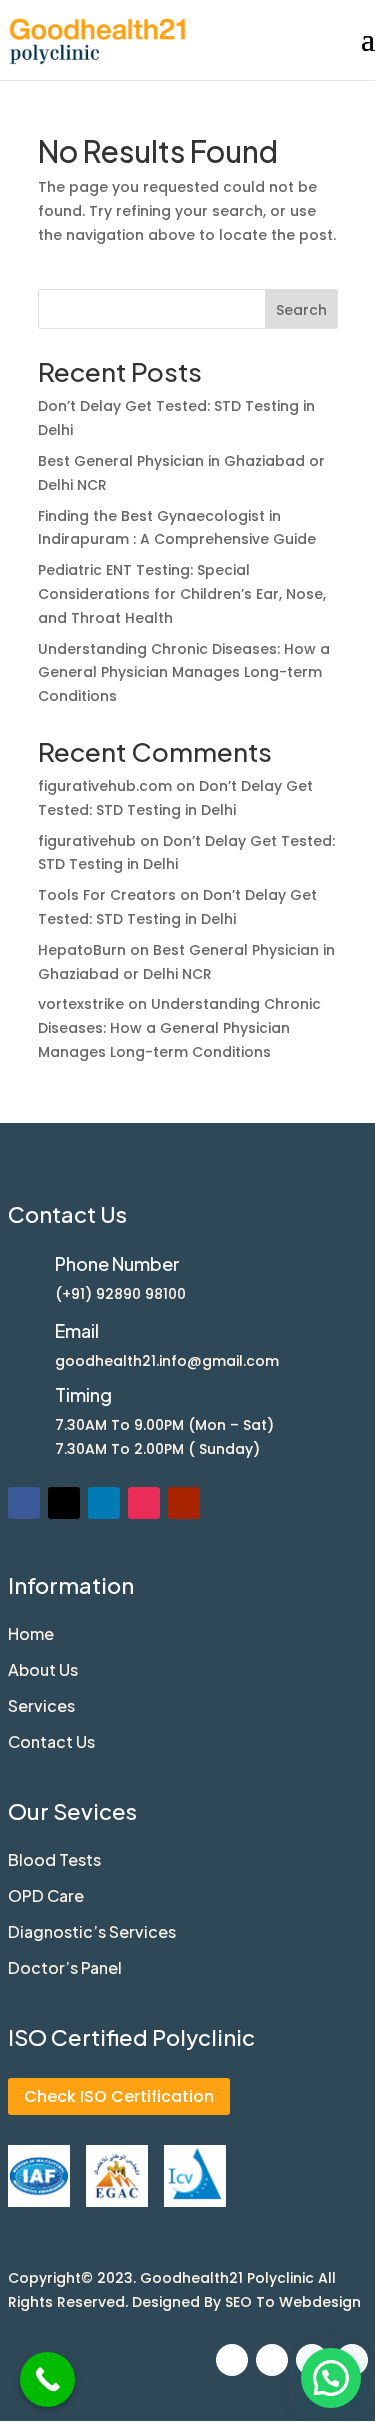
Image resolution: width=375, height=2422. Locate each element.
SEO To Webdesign (293, 2302)
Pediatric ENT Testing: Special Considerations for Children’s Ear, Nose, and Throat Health (182, 594)
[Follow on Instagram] (144, 1503)
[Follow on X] (64, 1503)
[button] (331, 2378)
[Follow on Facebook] (24, 1503)
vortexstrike (81, 1004)
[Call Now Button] (47, 2379)
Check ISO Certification (119, 2096)
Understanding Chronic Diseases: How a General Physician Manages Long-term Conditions (184, 673)
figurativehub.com (105, 786)
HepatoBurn (82, 950)
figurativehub (87, 841)
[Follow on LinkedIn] (104, 1503)
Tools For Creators (107, 895)
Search (301, 310)
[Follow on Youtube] (184, 1503)
